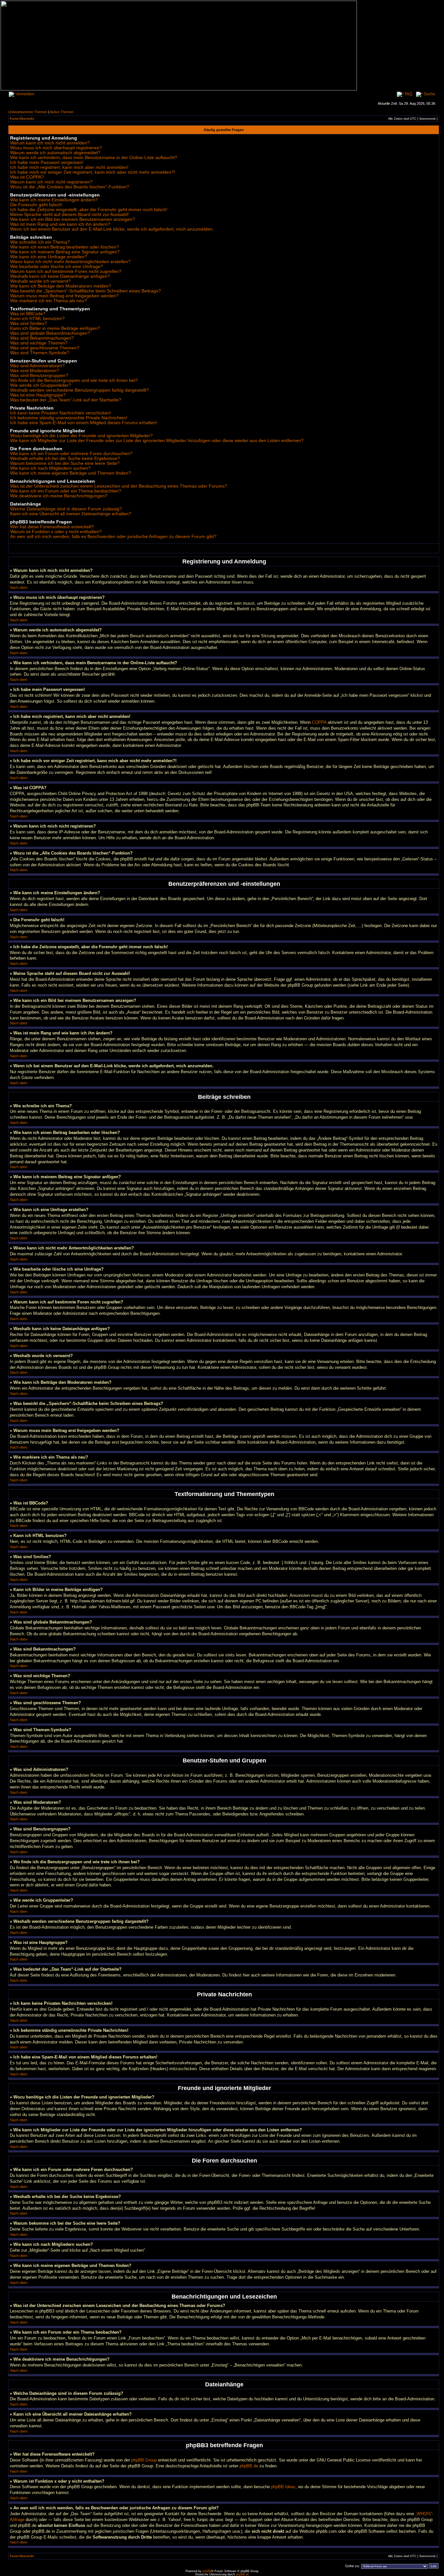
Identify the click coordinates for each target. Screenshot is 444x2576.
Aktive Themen (62, 112)
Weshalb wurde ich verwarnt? (40, 281)
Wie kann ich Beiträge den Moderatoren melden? (61, 286)
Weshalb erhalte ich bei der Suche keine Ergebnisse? (65, 459)
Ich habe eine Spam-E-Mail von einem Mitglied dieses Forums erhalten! (84, 423)
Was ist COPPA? (27, 177)
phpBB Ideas (283, 2487)
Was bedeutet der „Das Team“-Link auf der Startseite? (66, 400)
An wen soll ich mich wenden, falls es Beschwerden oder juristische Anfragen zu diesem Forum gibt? (113, 537)
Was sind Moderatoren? (35, 371)
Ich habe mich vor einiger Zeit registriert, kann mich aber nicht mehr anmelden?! (93, 172)
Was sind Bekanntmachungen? (42, 338)
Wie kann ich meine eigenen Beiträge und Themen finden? (71, 473)
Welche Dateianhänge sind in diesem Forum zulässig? (66, 509)
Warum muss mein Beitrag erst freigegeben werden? (64, 296)
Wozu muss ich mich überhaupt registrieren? (56, 148)
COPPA (319, 722)
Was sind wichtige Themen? (39, 343)
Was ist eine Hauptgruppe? (38, 395)
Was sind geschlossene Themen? (45, 348)
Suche (429, 94)
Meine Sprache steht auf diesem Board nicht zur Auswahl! (69, 215)
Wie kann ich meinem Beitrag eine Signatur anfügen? (65, 252)
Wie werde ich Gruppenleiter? (41, 385)
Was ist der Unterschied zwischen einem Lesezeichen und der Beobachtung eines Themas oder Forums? (119, 486)
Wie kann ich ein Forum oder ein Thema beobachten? (66, 491)
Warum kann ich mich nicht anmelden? (50, 143)
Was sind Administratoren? (37, 366)
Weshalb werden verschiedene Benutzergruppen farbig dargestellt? (79, 390)
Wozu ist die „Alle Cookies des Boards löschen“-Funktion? (70, 187)
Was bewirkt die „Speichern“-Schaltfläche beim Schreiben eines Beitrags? (85, 291)
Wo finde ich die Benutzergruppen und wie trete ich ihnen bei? (74, 380)
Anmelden (25, 94)
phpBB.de (249, 2466)
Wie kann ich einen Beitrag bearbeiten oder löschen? (65, 247)
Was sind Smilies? (29, 324)
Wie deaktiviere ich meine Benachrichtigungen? (59, 496)
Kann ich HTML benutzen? (37, 319)
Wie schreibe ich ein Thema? (40, 242)
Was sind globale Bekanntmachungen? (50, 333)
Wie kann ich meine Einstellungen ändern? (54, 200)
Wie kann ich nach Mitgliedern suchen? (50, 468)
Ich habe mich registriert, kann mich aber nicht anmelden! (69, 167)
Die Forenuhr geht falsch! (36, 205)
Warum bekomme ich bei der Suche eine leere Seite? (65, 463)
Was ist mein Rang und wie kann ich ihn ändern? (60, 224)
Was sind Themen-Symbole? (40, 353)
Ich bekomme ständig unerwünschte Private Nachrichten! (69, 418)
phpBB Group (144, 2460)
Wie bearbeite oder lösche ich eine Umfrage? (57, 267)
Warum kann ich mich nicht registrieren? (51, 182)
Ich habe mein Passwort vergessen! (47, 162)
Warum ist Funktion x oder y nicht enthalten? (56, 532)
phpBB (207, 2571)
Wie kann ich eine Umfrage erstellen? (49, 257)
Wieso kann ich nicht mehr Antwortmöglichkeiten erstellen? (70, 262)
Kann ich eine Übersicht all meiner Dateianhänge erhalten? (71, 514)
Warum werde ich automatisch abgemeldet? (55, 153)
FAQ (408, 94)
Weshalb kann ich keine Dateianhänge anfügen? (60, 276)
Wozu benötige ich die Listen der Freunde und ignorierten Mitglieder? (81, 436)
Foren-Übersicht (22, 119)
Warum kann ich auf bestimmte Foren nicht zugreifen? (66, 271)
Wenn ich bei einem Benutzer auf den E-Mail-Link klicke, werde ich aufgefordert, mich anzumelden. (112, 229)
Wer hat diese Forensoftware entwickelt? (52, 527)
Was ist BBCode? (28, 314)
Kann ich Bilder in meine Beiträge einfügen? (55, 328)
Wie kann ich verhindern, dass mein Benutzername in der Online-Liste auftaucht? (94, 158)
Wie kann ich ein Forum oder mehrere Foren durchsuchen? (71, 454)
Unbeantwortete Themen (28, 112)
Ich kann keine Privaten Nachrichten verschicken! (61, 413)
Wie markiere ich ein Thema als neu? (48, 301)
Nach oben (19, 587)
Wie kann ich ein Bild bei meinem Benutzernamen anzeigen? (72, 219)
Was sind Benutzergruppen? (39, 376)
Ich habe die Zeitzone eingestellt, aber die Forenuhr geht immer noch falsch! (89, 210)
